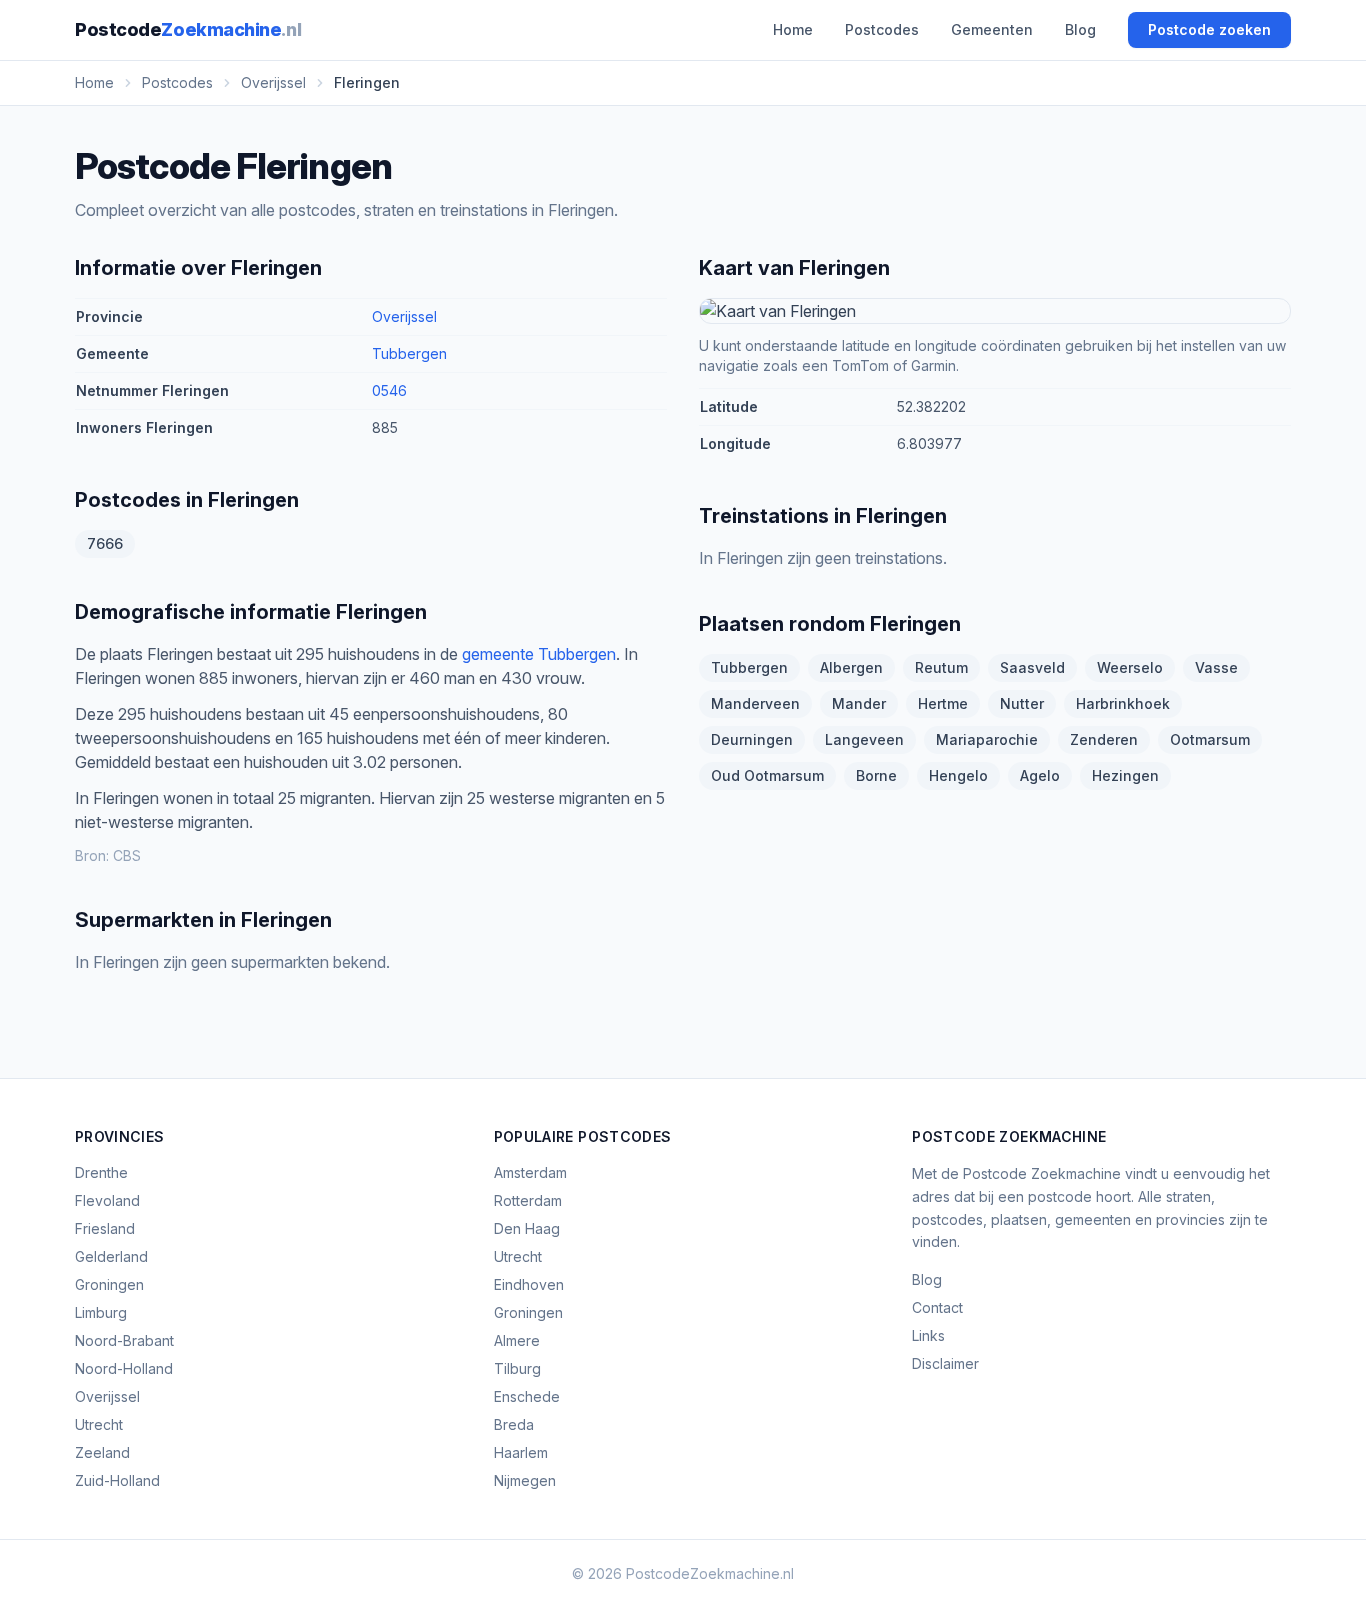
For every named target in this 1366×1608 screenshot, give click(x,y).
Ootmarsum (1210, 739)
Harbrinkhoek (1123, 703)
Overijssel (404, 316)
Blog (1080, 29)
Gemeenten (992, 29)
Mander (859, 703)
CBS (127, 855)
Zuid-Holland (117, 1480)
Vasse (1216, 667)
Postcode (188, 29)
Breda (514, 1424)
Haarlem (521, 1452)
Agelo (1040, 775)
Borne (876, 775)
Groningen (109, 1284)
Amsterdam (530, 1172)
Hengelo (958, 775)
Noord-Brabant (124, 1340)
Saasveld (1032, 667)
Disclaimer (945, 1363)
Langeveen (864, 739)
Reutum (941, 667)
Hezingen (1125, 775)
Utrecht (99, 1424)
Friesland (105, 1228)
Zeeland (102, 1452)
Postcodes (882, 29)
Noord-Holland (124, 1368)
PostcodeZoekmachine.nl (710, 1573)
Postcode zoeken (1209, 29)
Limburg (101, 1312)
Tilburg (517, 1368)
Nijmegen (525, 1480)
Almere (517, 1340)
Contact (937, 1307)
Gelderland (111, 1256)
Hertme (943, 703)
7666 (105, 543)
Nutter (1022, 703)
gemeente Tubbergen (539, 654)
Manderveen (755, 703)
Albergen (851, 667)
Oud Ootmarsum (767, 775)
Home (793, 29)
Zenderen (1104, 739)
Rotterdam (528, 1200)
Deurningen (752, 739)
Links (928, 1335)
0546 (389, 390)
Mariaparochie (987, 739)
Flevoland (107, 1200)
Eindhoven (529, 1284)
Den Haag (527, 1228)
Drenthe (101, 1172)
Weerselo (1130, 667)
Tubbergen (409, 353)
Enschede (527, 1396)
